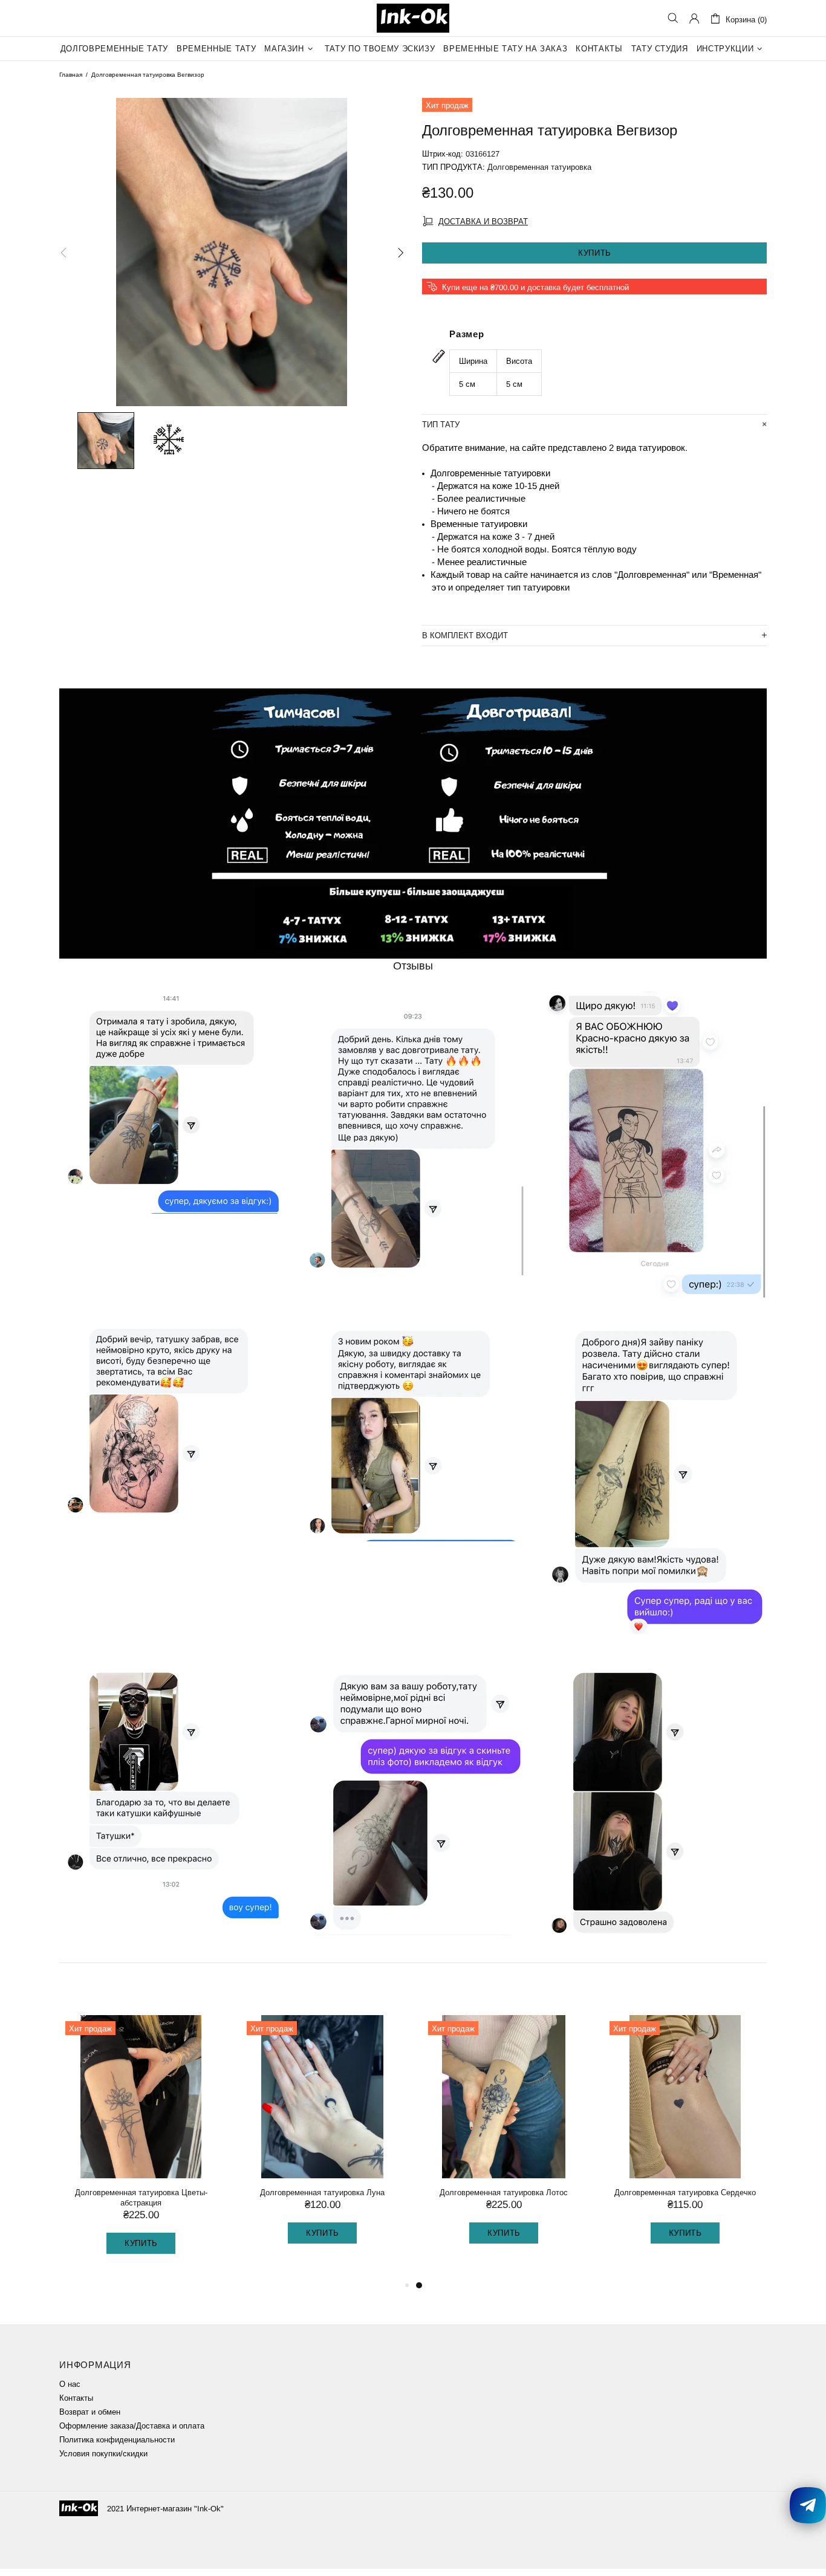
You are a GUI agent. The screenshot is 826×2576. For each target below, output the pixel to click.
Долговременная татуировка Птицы (322, 2193)
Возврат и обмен (90, 2412)
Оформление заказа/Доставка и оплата (132, 2426)
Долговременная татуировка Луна (685, 2193)
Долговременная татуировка (539, 167)
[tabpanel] (141, 2141)
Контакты (76, 2398)
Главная (71, 75)
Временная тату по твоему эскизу (141, 2193)
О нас (70, 2384)
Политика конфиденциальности (117, 2440)
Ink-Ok (413, 18)
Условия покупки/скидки (103, 2454)
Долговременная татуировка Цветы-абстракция (504, 2198)
